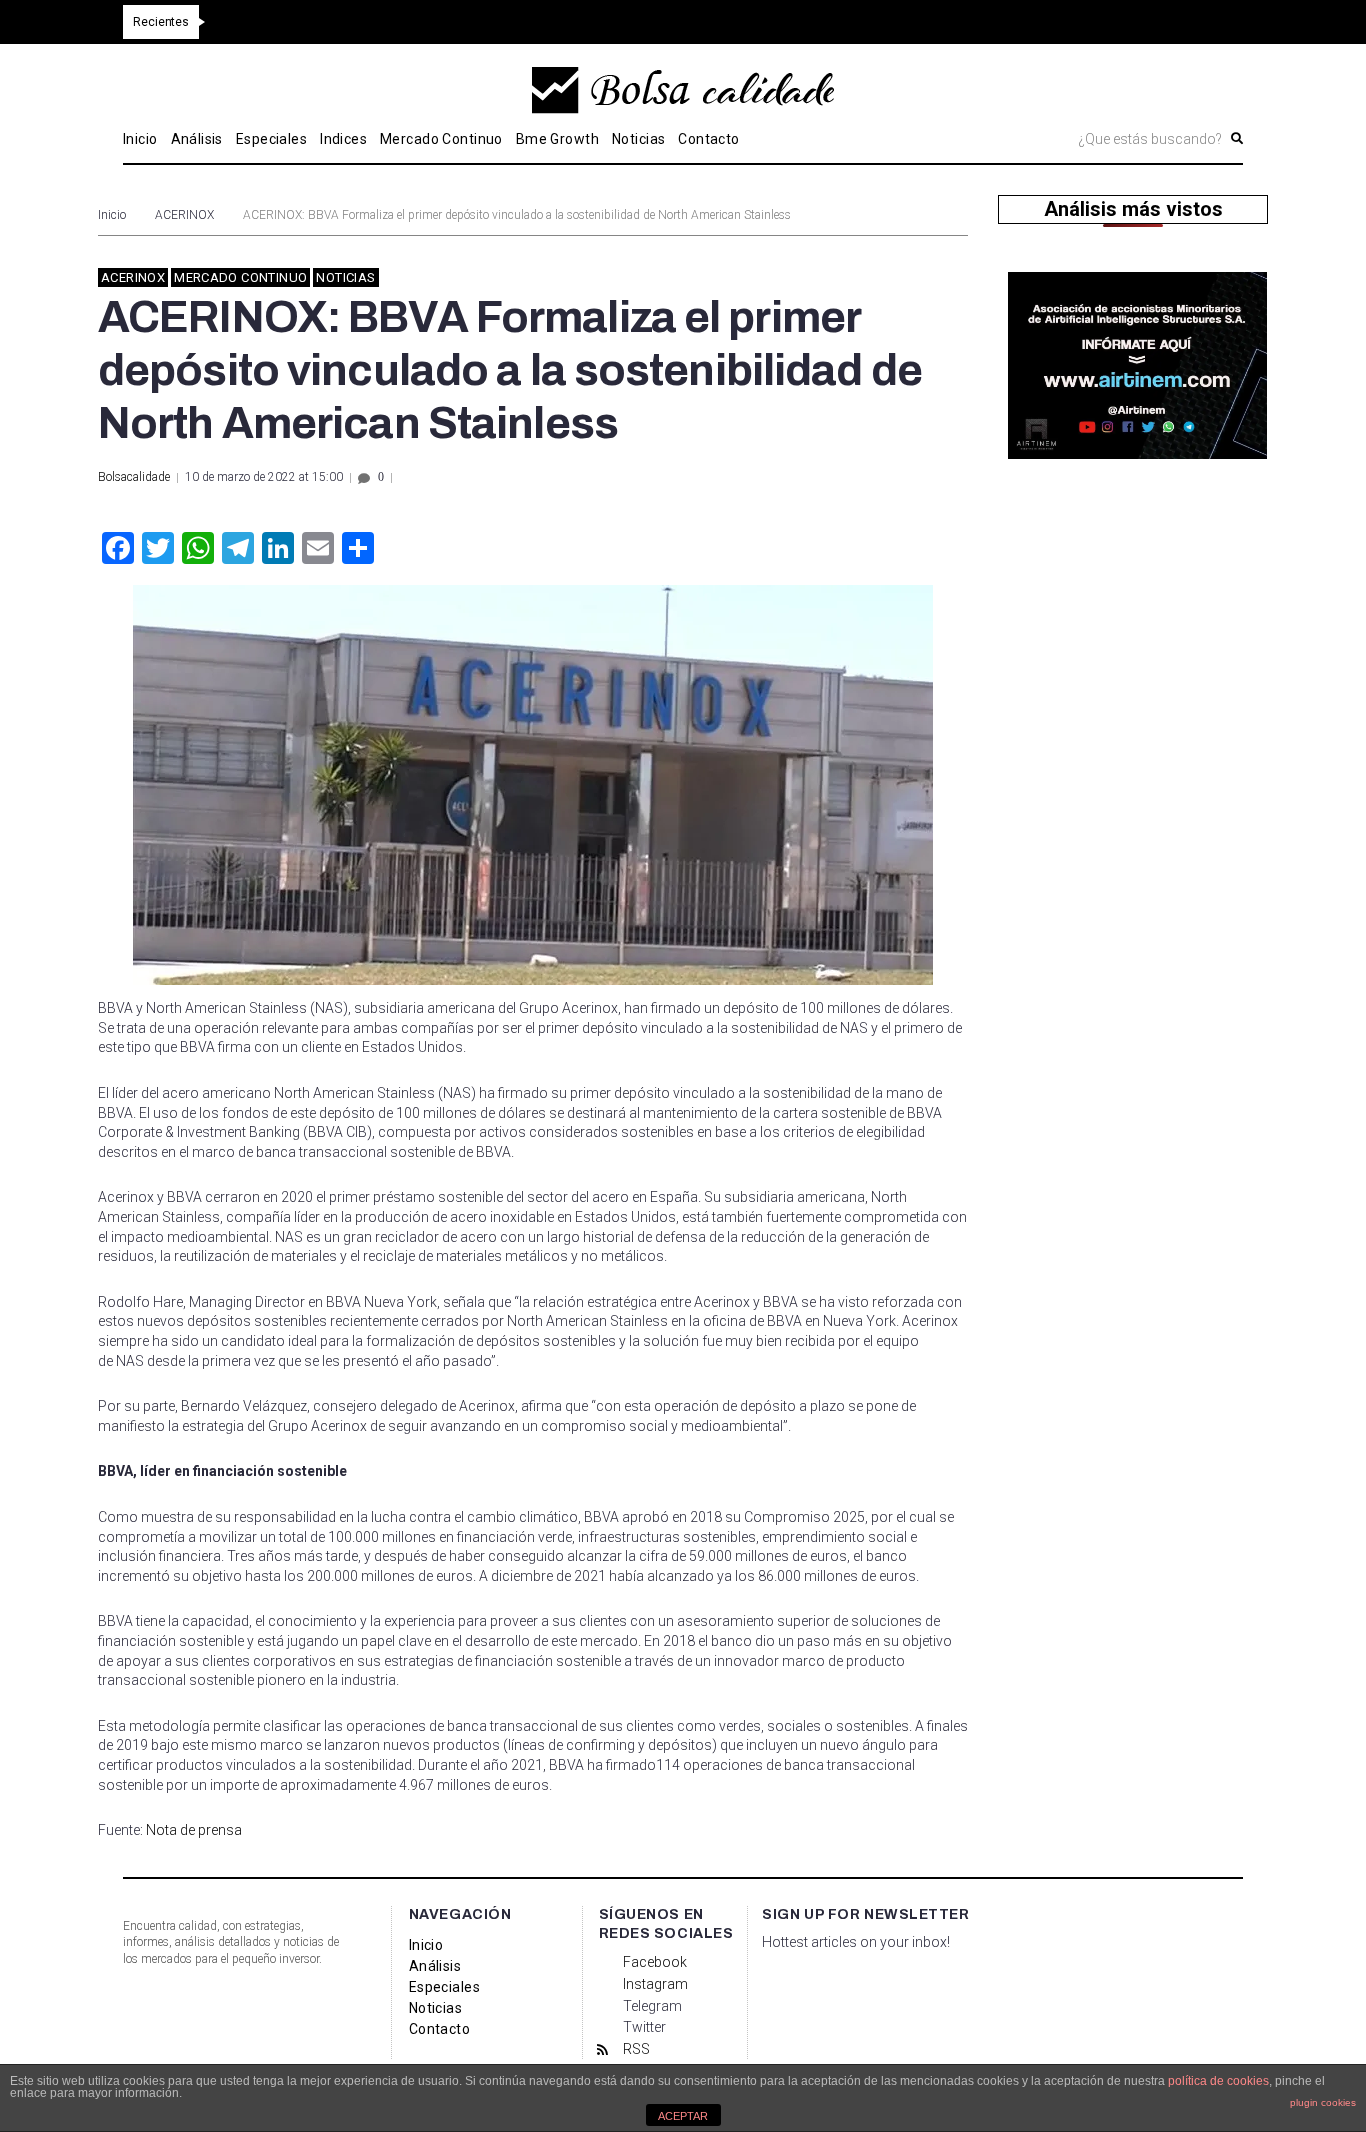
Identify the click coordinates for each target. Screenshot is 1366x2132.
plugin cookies (1323, 2102)
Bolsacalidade (134, 477)
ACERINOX (184, 215)
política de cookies (1218, 2081)
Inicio (112, 215)
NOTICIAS (345, 277)
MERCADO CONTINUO (240, 277)
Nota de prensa (194, 1830)
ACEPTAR (683, 2116)
